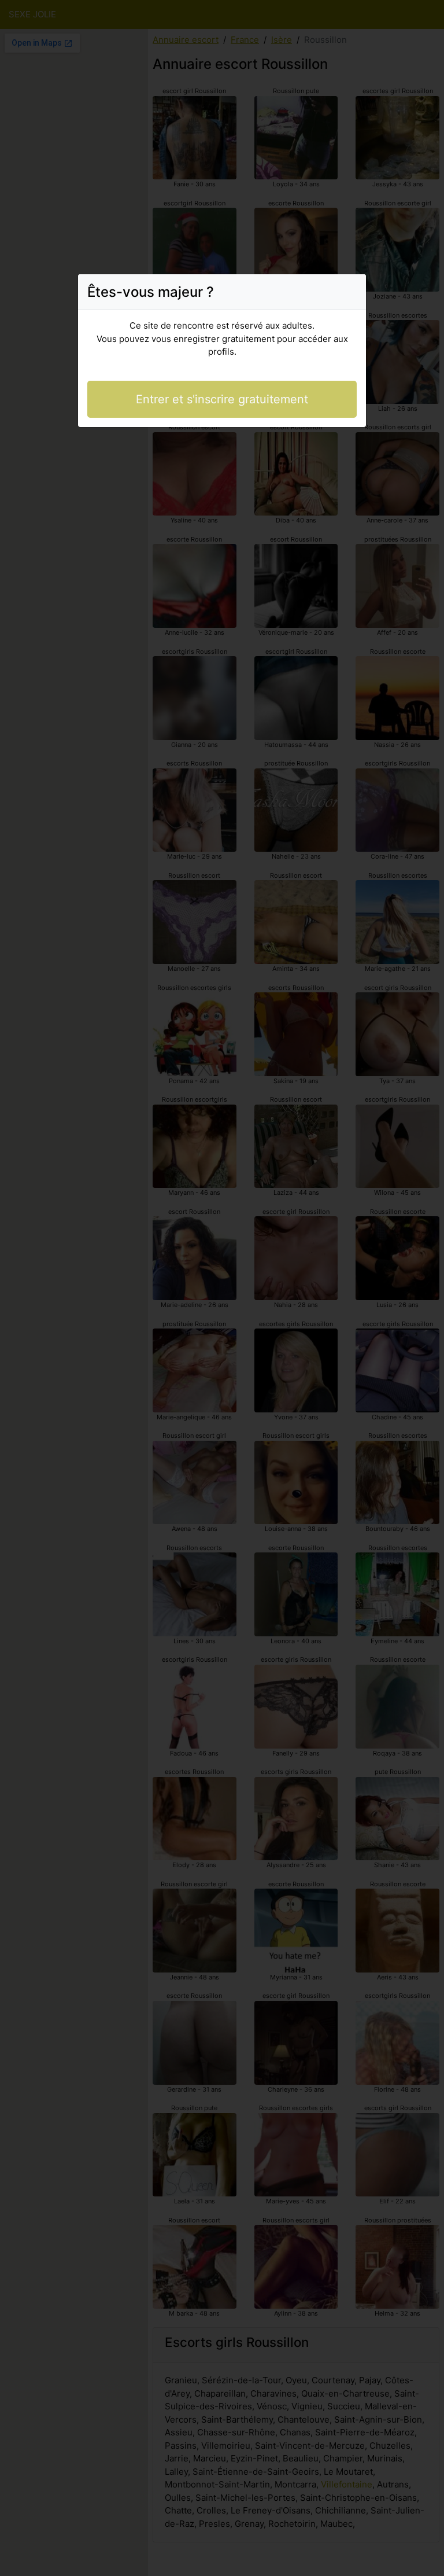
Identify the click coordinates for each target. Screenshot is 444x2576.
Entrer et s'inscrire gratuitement (222, 399)
